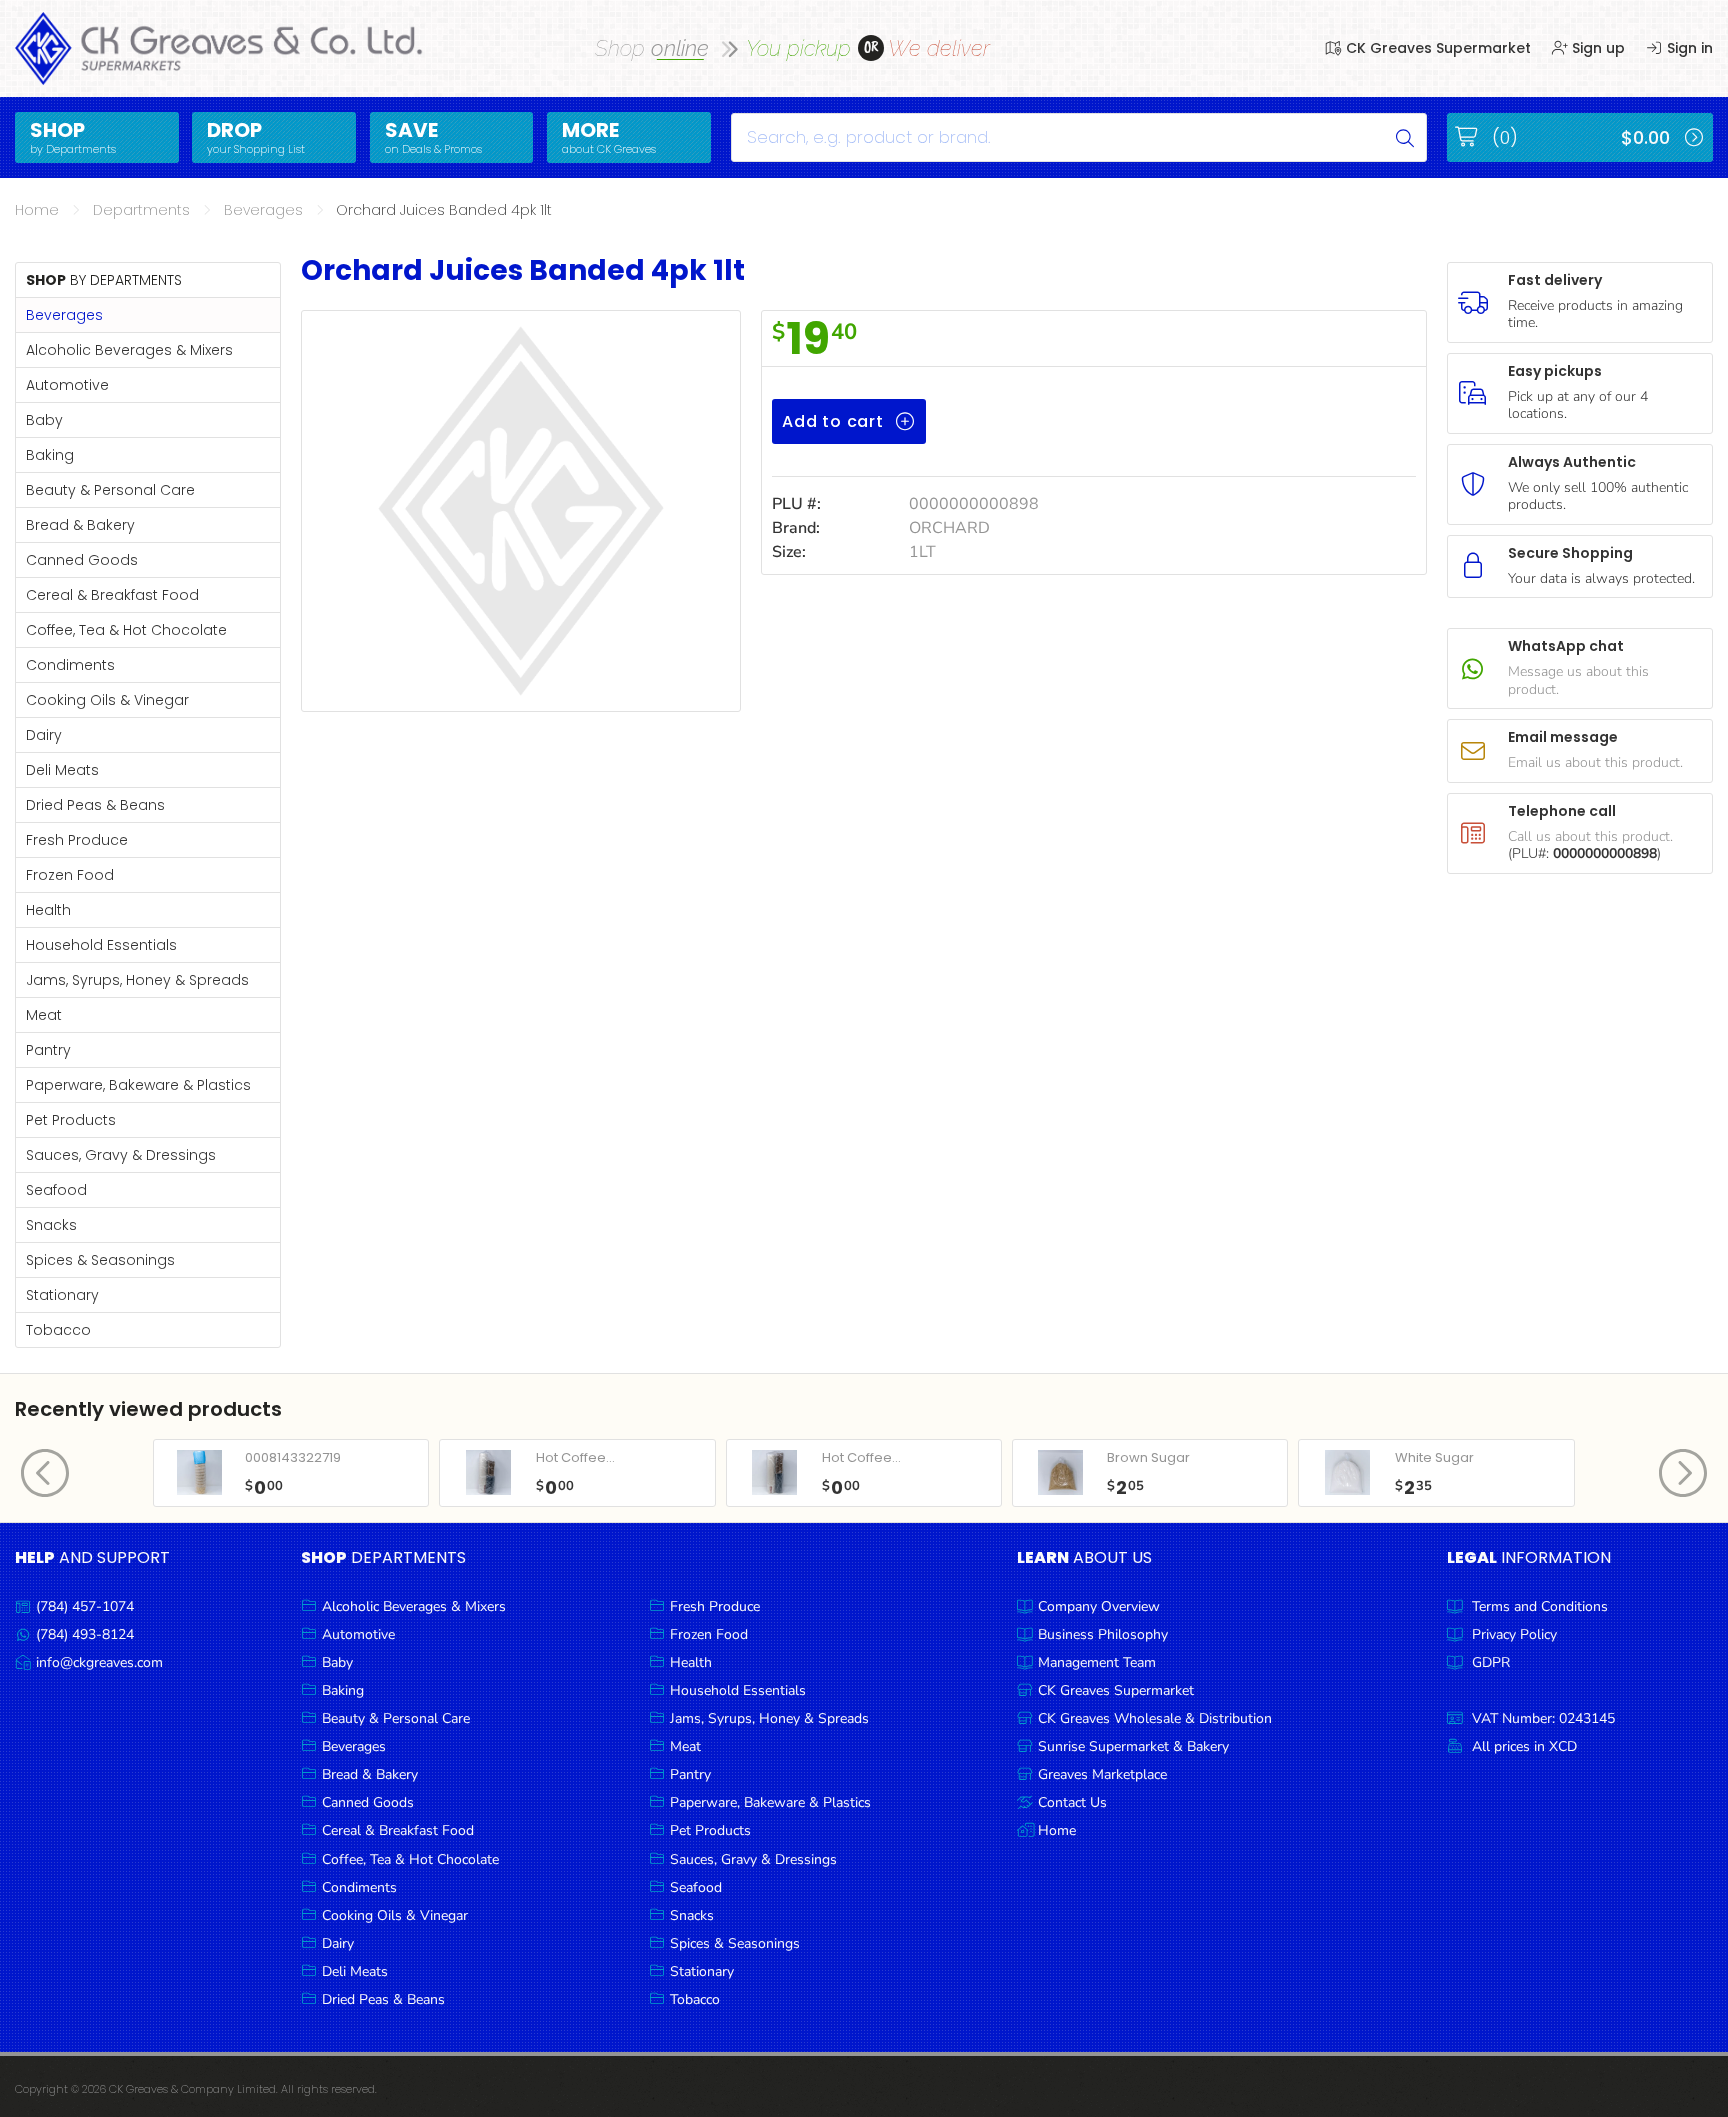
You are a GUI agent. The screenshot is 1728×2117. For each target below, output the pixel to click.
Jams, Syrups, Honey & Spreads (137, 980)
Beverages (263, 210)
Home (37, 210)
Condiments (70, 665)
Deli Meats (62, 770)
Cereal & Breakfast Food (112, 595)
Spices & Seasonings (100, 1260)
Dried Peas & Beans (95, 805)
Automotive (67, 385)
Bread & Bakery (80, 525)
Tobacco (58, 1330)
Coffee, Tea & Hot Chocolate (126, 630)
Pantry (48, 1050)
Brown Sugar (1148, 1457)
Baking (50, 455)
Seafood (56, 1190)
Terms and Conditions (1540, 1606)
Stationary (62, 1295)
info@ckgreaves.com (99, 1662)
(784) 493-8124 (85, 1634)
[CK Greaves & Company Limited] (220, 48)
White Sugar (1434, 1457)
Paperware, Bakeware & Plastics (138, 1085)
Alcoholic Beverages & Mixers (129, 350)
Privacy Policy (1514, 1634)
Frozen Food (70, 875)
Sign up (1596, 48)
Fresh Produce (77, 840)
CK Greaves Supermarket (1436, 48)
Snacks (51, 1225)
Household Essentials (101, 945)
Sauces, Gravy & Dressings (121, 1155)
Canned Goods (82, 560)
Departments (141, 210)
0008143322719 (293, 1457)
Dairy (44, 735)
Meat (44, 1015)
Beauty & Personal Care (110, 490)
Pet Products (71, 1120)
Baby (44, 420)
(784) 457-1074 (85, 1606)
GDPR (1491, 1662)
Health (48, 910)
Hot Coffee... (575, 1457)
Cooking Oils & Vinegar (107, 700)
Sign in (1688, 48)
